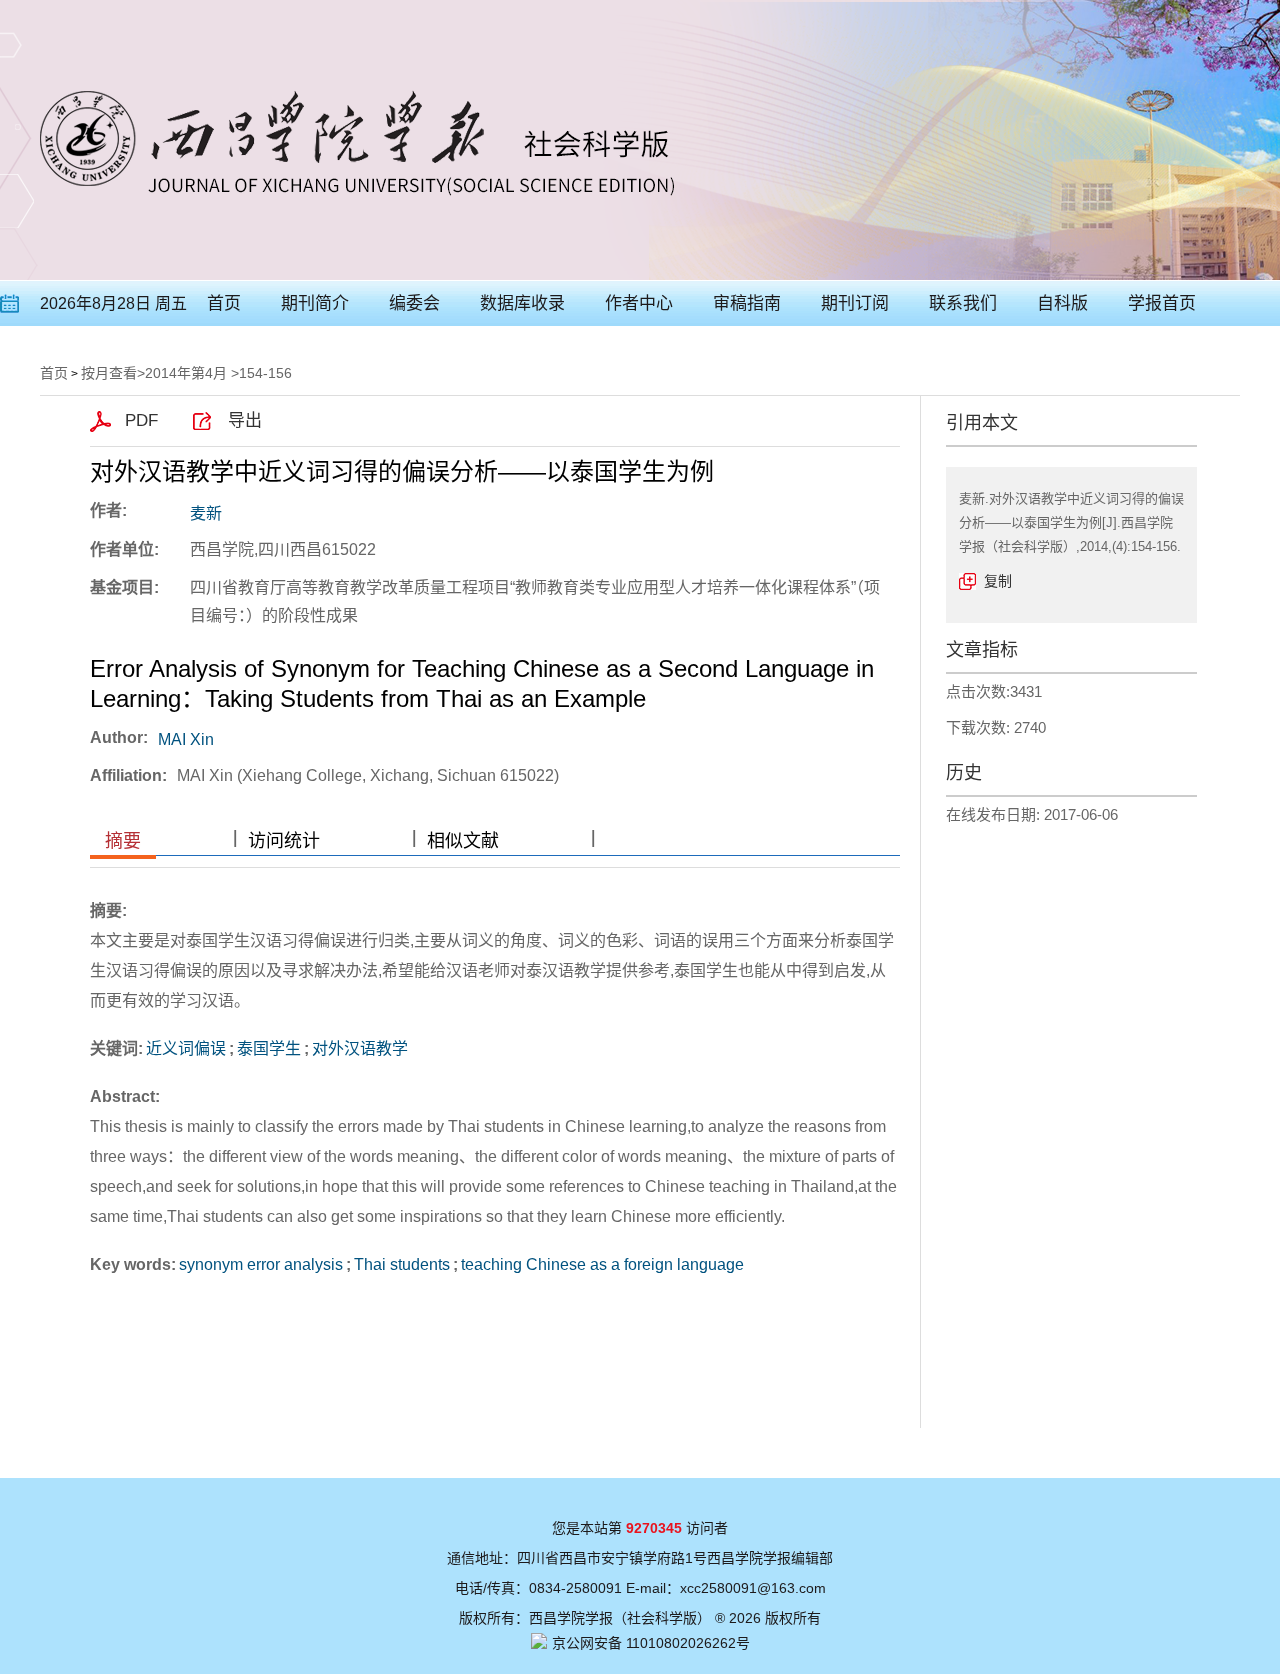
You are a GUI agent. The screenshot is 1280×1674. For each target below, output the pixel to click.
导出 (245, 420)
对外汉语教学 (360, 1048)
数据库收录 (522, 303)
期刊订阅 (855, 303)
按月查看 (109, 373)
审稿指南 (747, 303)
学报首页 (1162, 303)
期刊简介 (315, 303)
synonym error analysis (261, 1264)
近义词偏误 (186, 1048)
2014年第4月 (186, 373)
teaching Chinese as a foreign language (602, 1264)
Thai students (402, 1264)
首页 (224, 303)
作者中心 (639, 303)
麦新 (206, 513)
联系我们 (963, 303)
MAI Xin (186, 739)
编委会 (414, 303)
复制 (998, 581)
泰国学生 (269, 1048)
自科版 (1062, 303)
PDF (141, 420)
